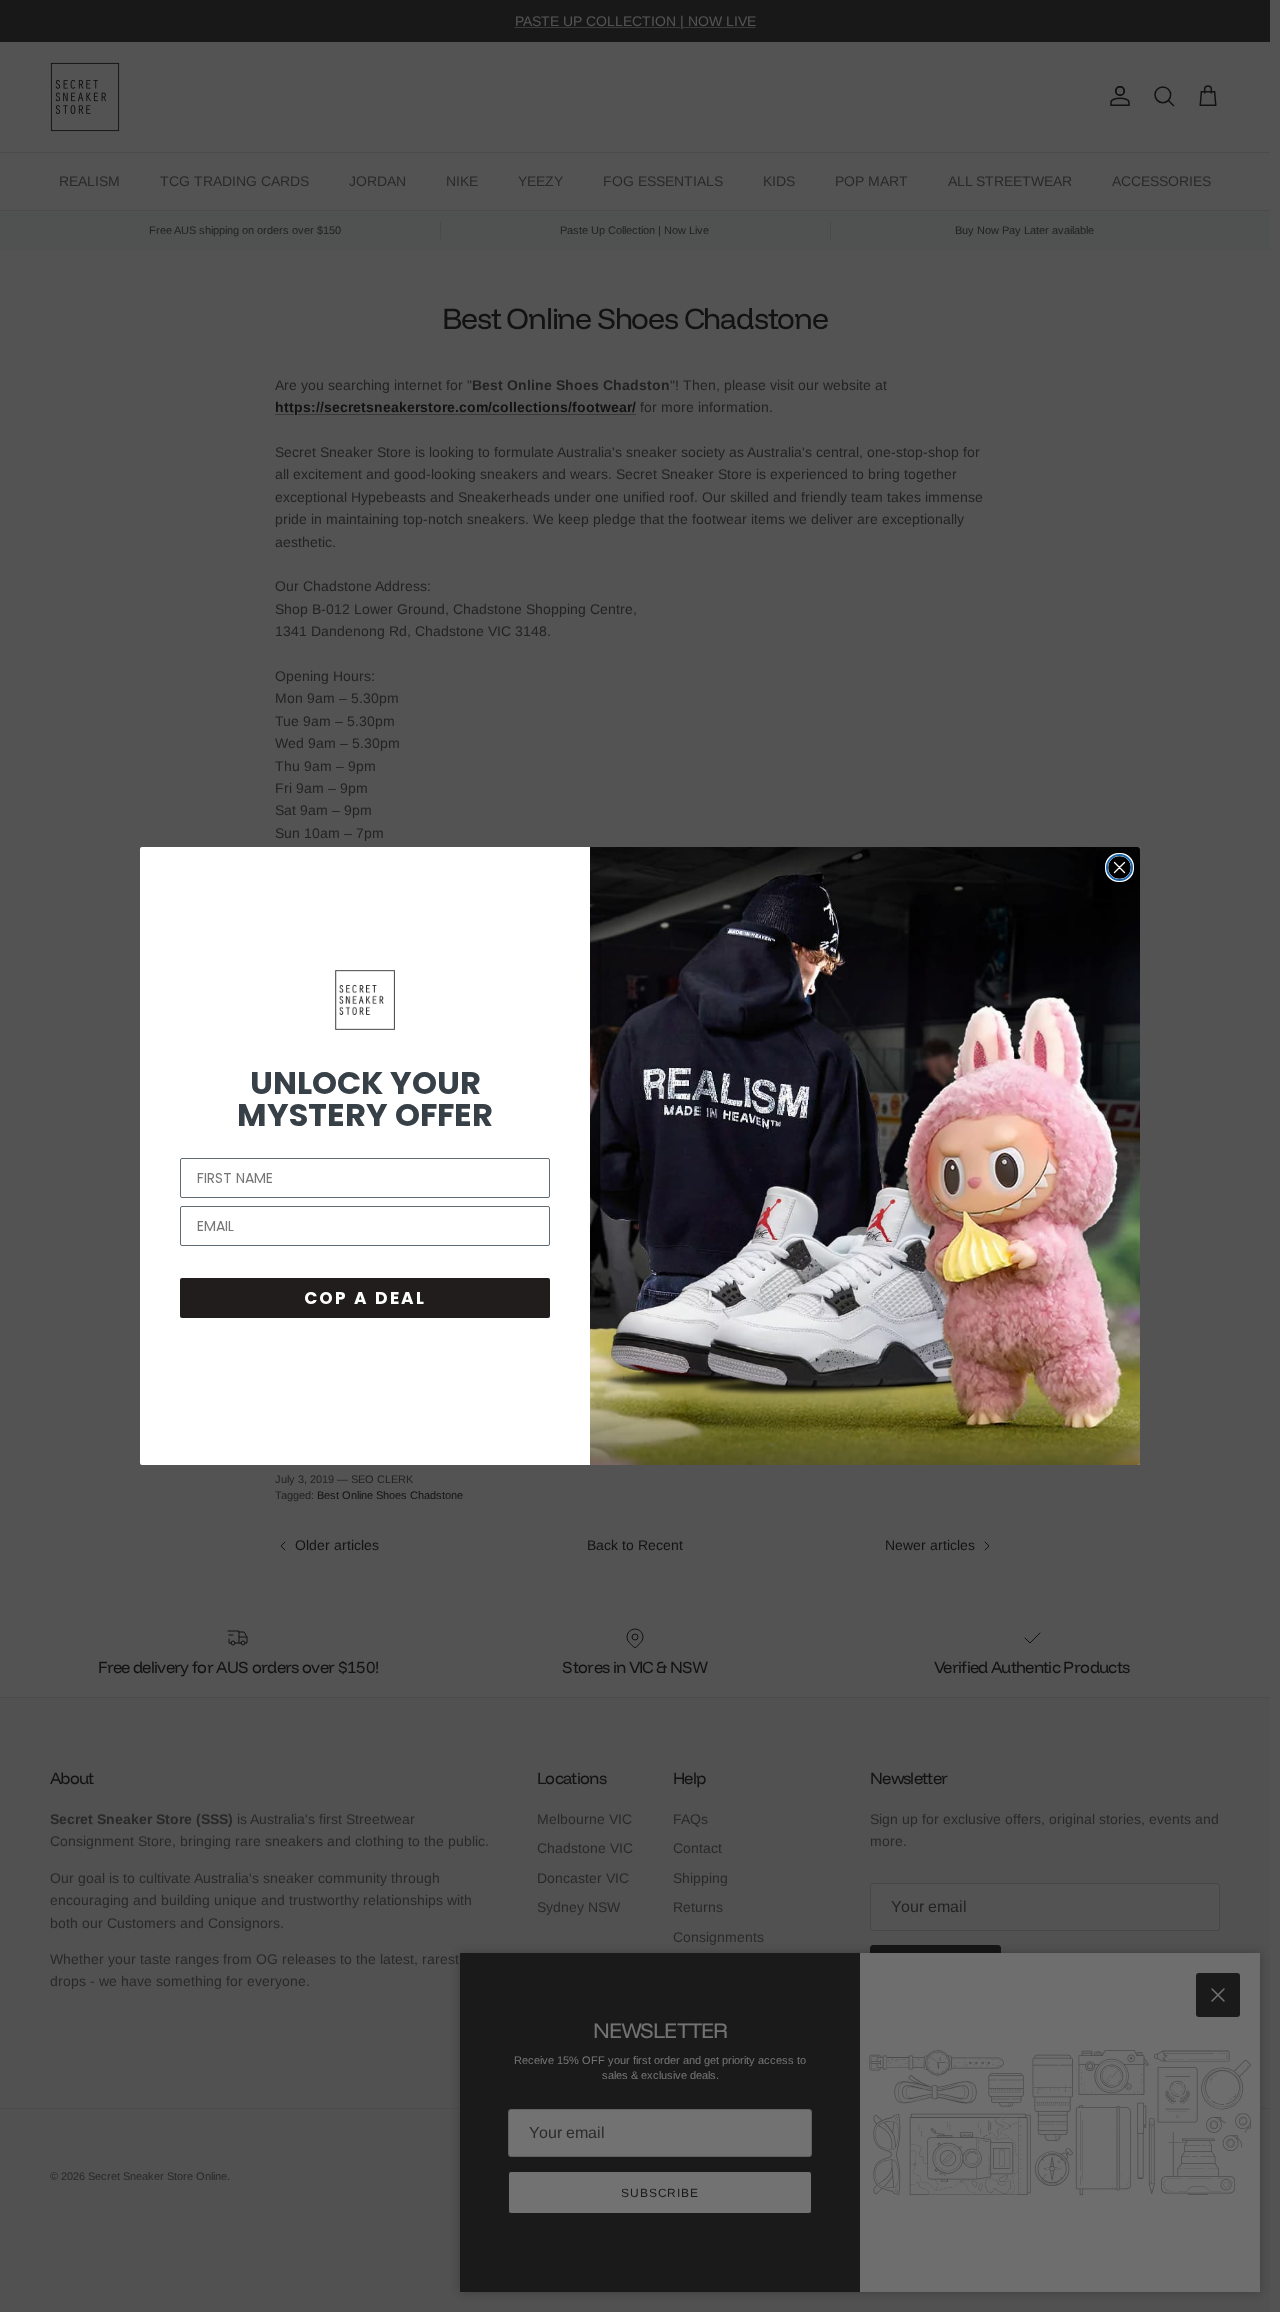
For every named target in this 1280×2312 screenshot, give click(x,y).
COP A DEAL (365, 1298)
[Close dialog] (1119, 867)
